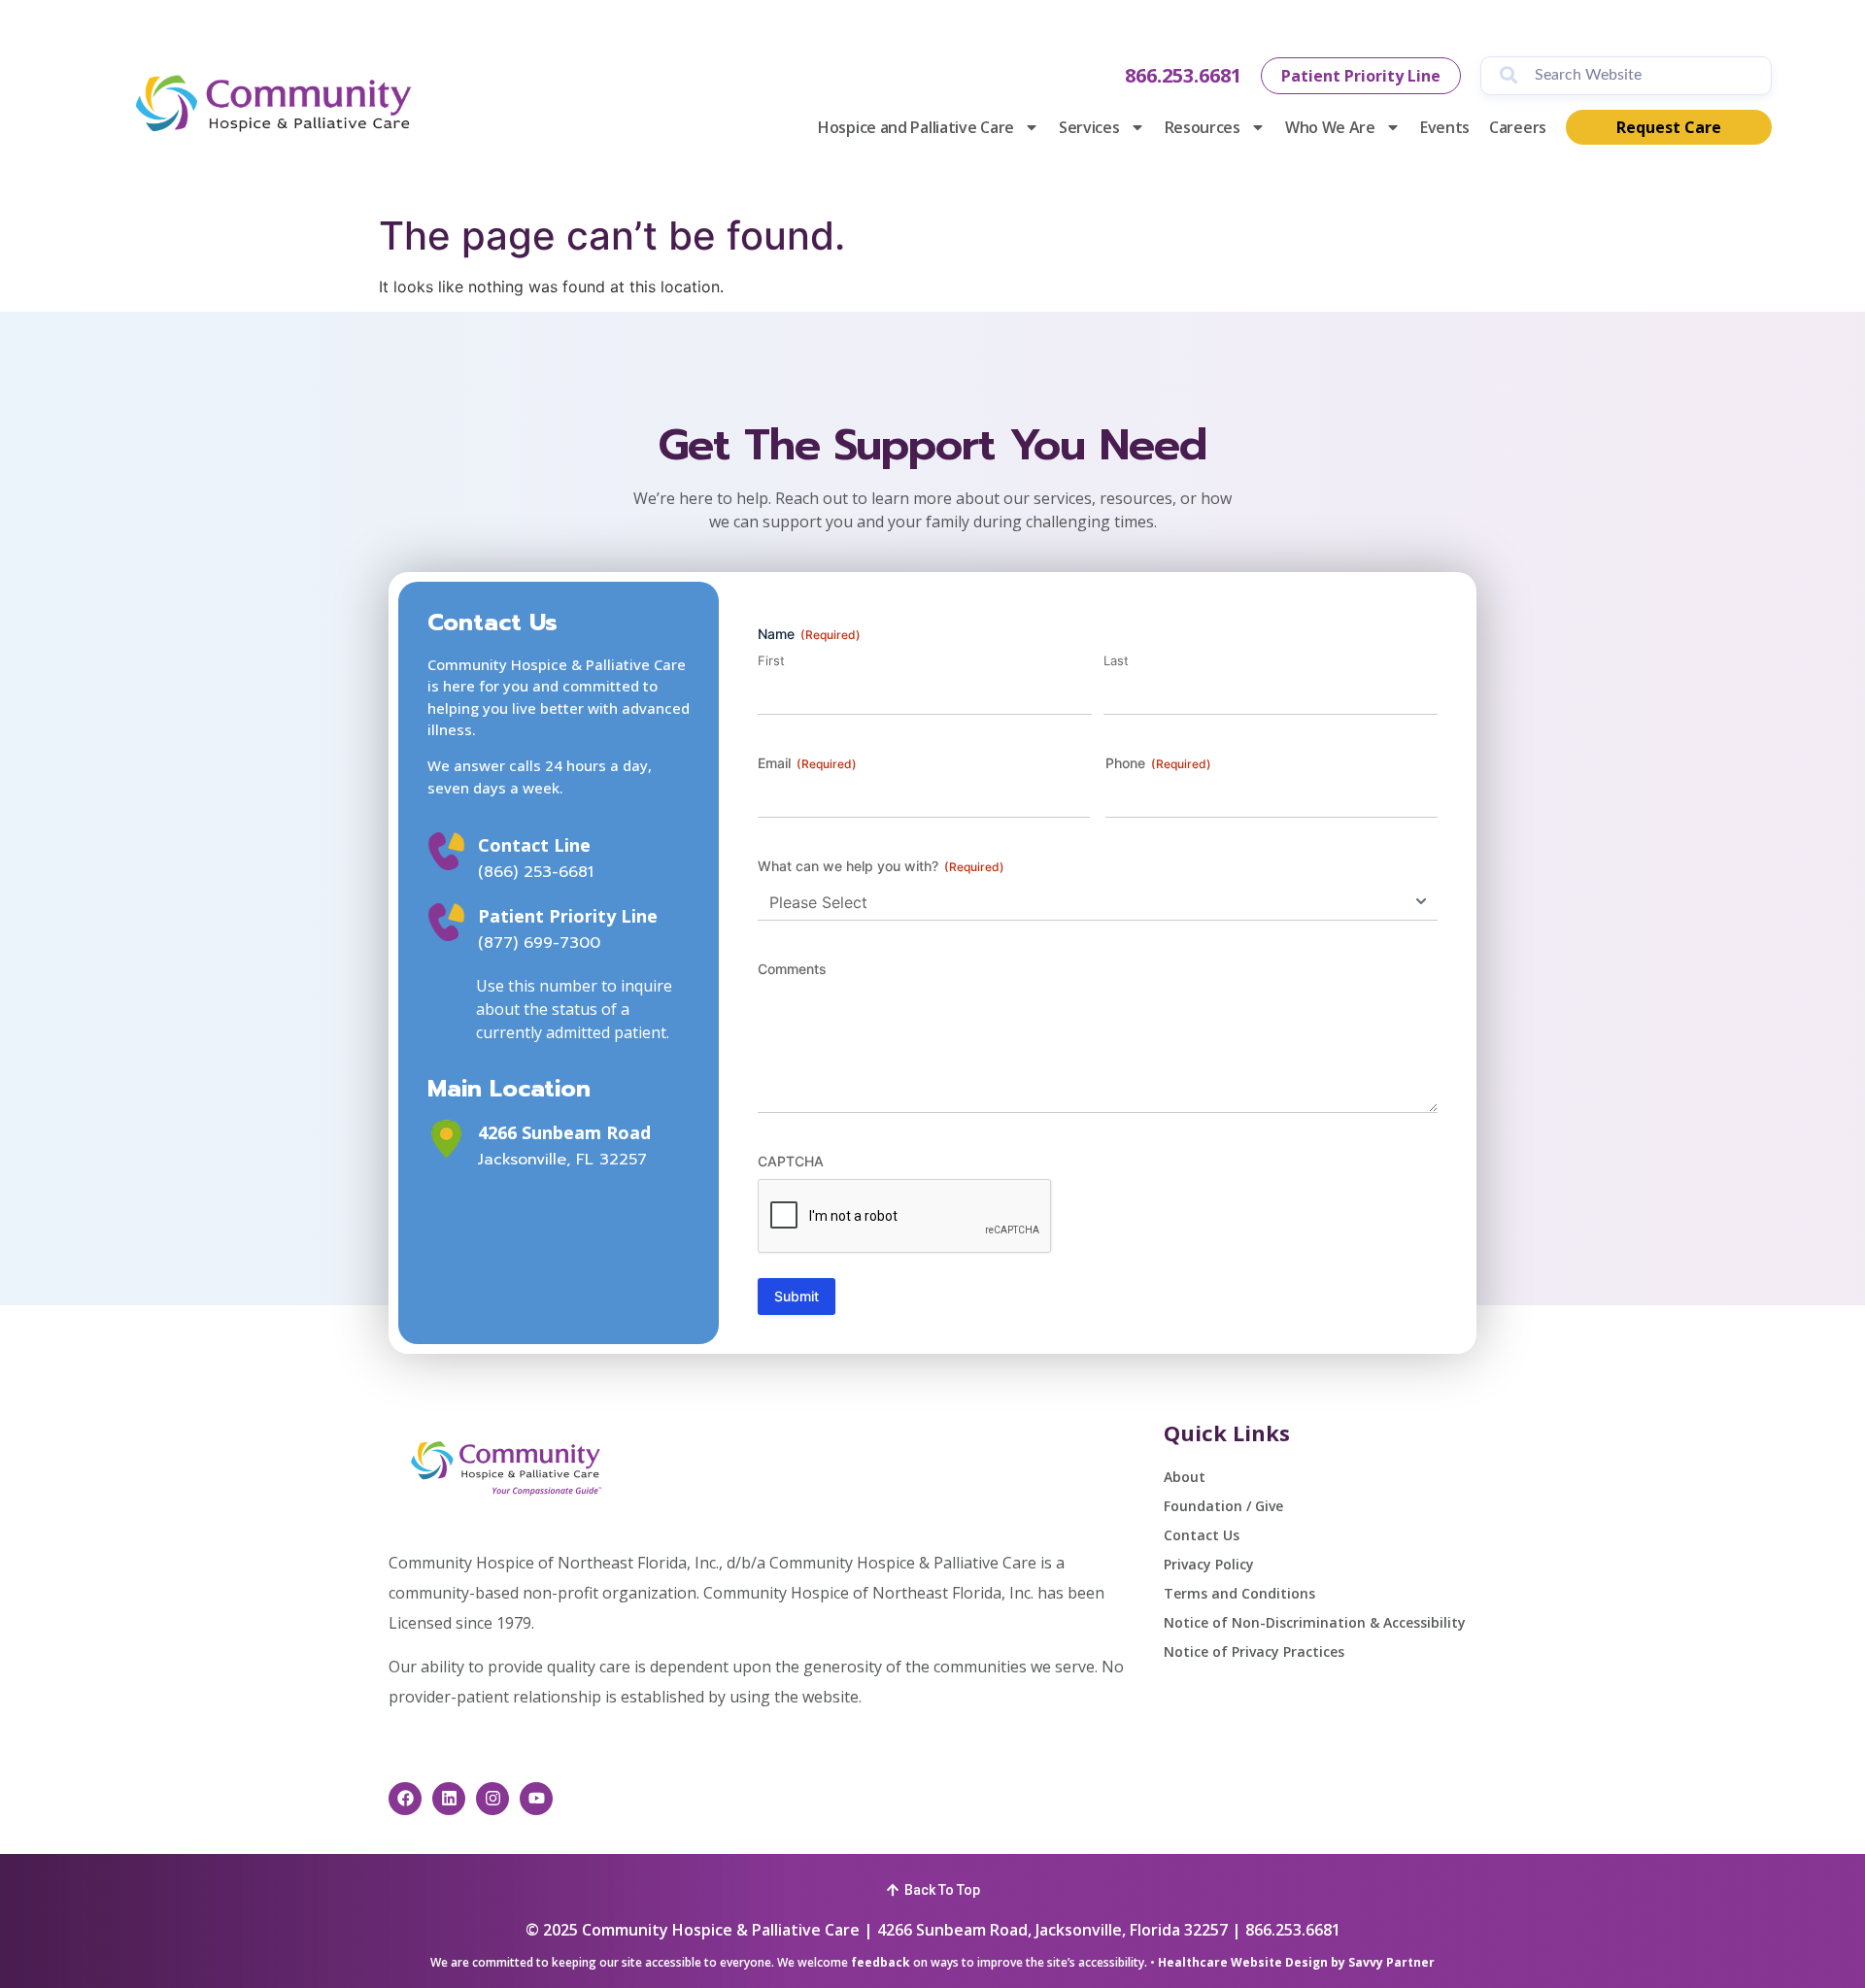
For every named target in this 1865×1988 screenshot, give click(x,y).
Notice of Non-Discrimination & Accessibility (1315, 1622)
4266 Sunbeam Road (564, 1132)
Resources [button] (1203, 127)
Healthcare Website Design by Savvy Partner (1296, 1962)
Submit (797, 1296)
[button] (933, 1887)
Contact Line (534, 845)
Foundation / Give (1223, 1506)
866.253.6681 (1183, 75)
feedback (881, 1962)
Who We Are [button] (1330, 127)
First (771, 660)
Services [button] (1089, 127)
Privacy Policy (1209, 1564)
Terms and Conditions (1239, 1593)
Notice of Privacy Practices (1254, 1651)
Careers (1518, 127)
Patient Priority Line (568, 916)
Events (1445, 127)
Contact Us (1202, 1535)
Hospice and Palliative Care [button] (916, 127)
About (1185, 1477)
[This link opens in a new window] (446, 1139)
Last (1116, 660)
